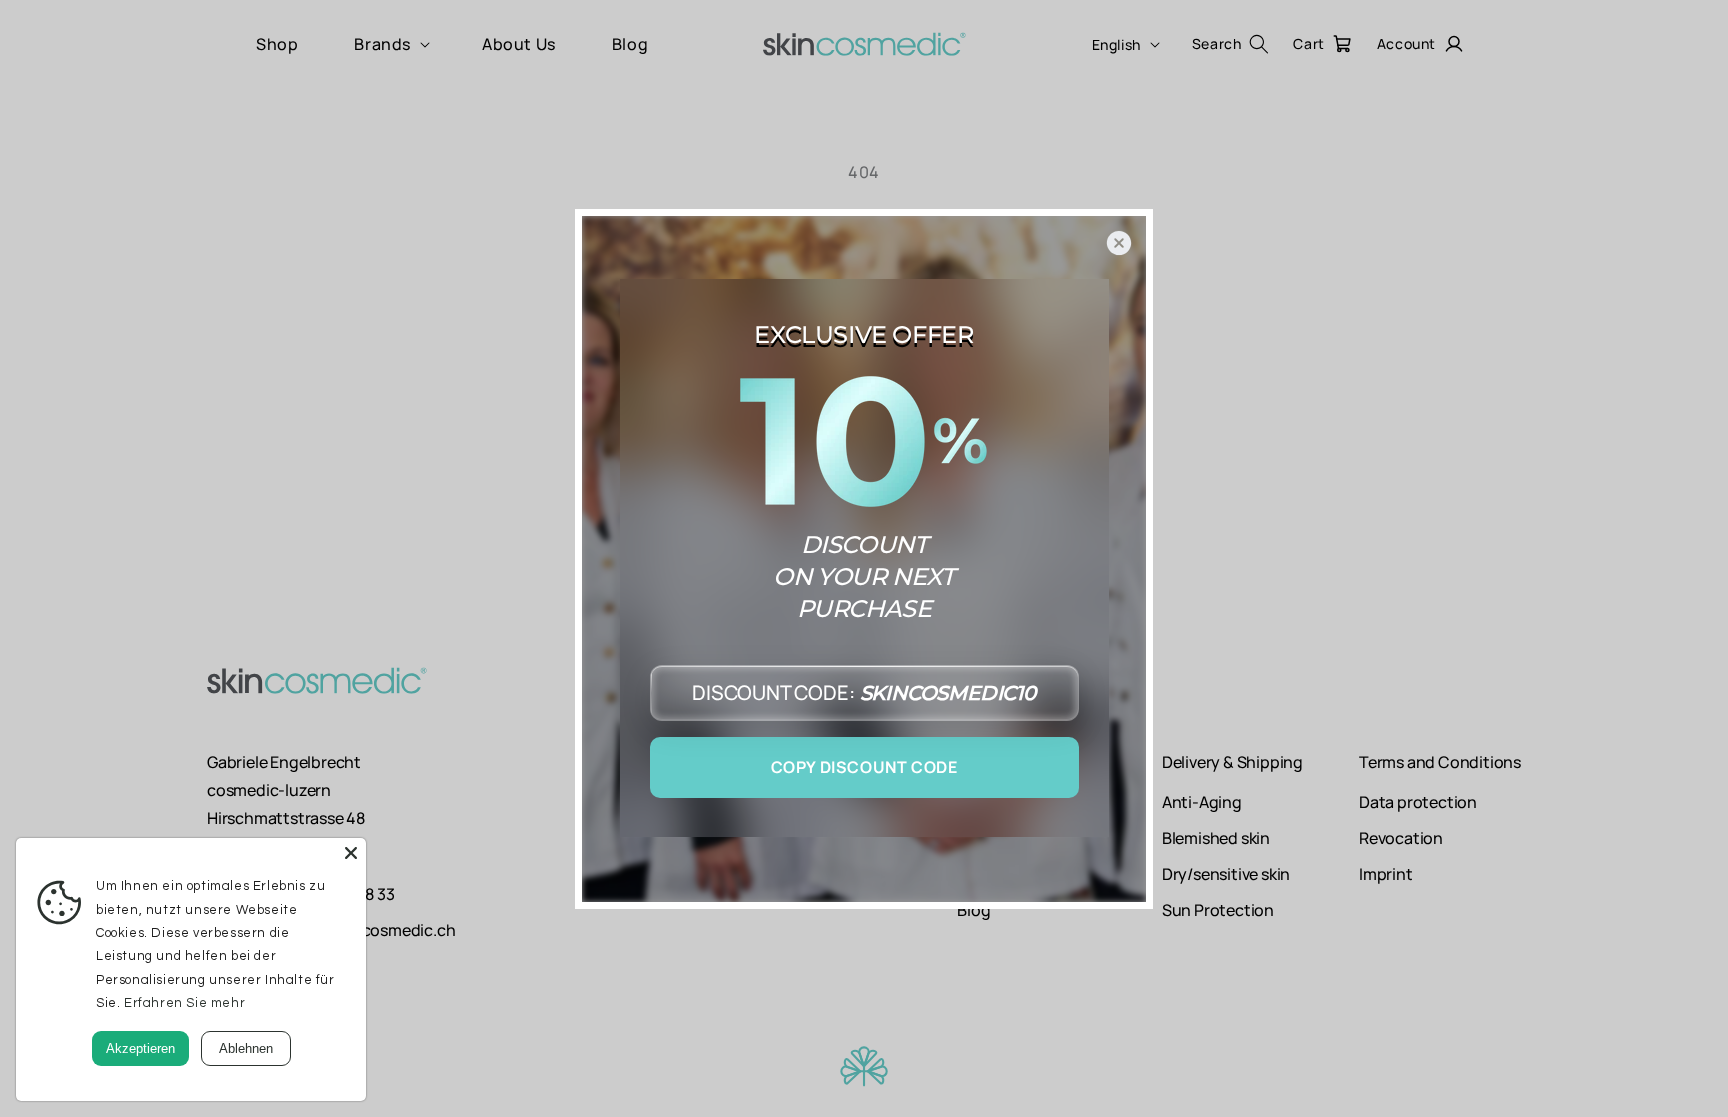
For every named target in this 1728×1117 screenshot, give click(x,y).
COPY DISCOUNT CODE (864, 767)
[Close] (351, 853)
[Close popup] (1119, 243)
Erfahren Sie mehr (184, 1003)
